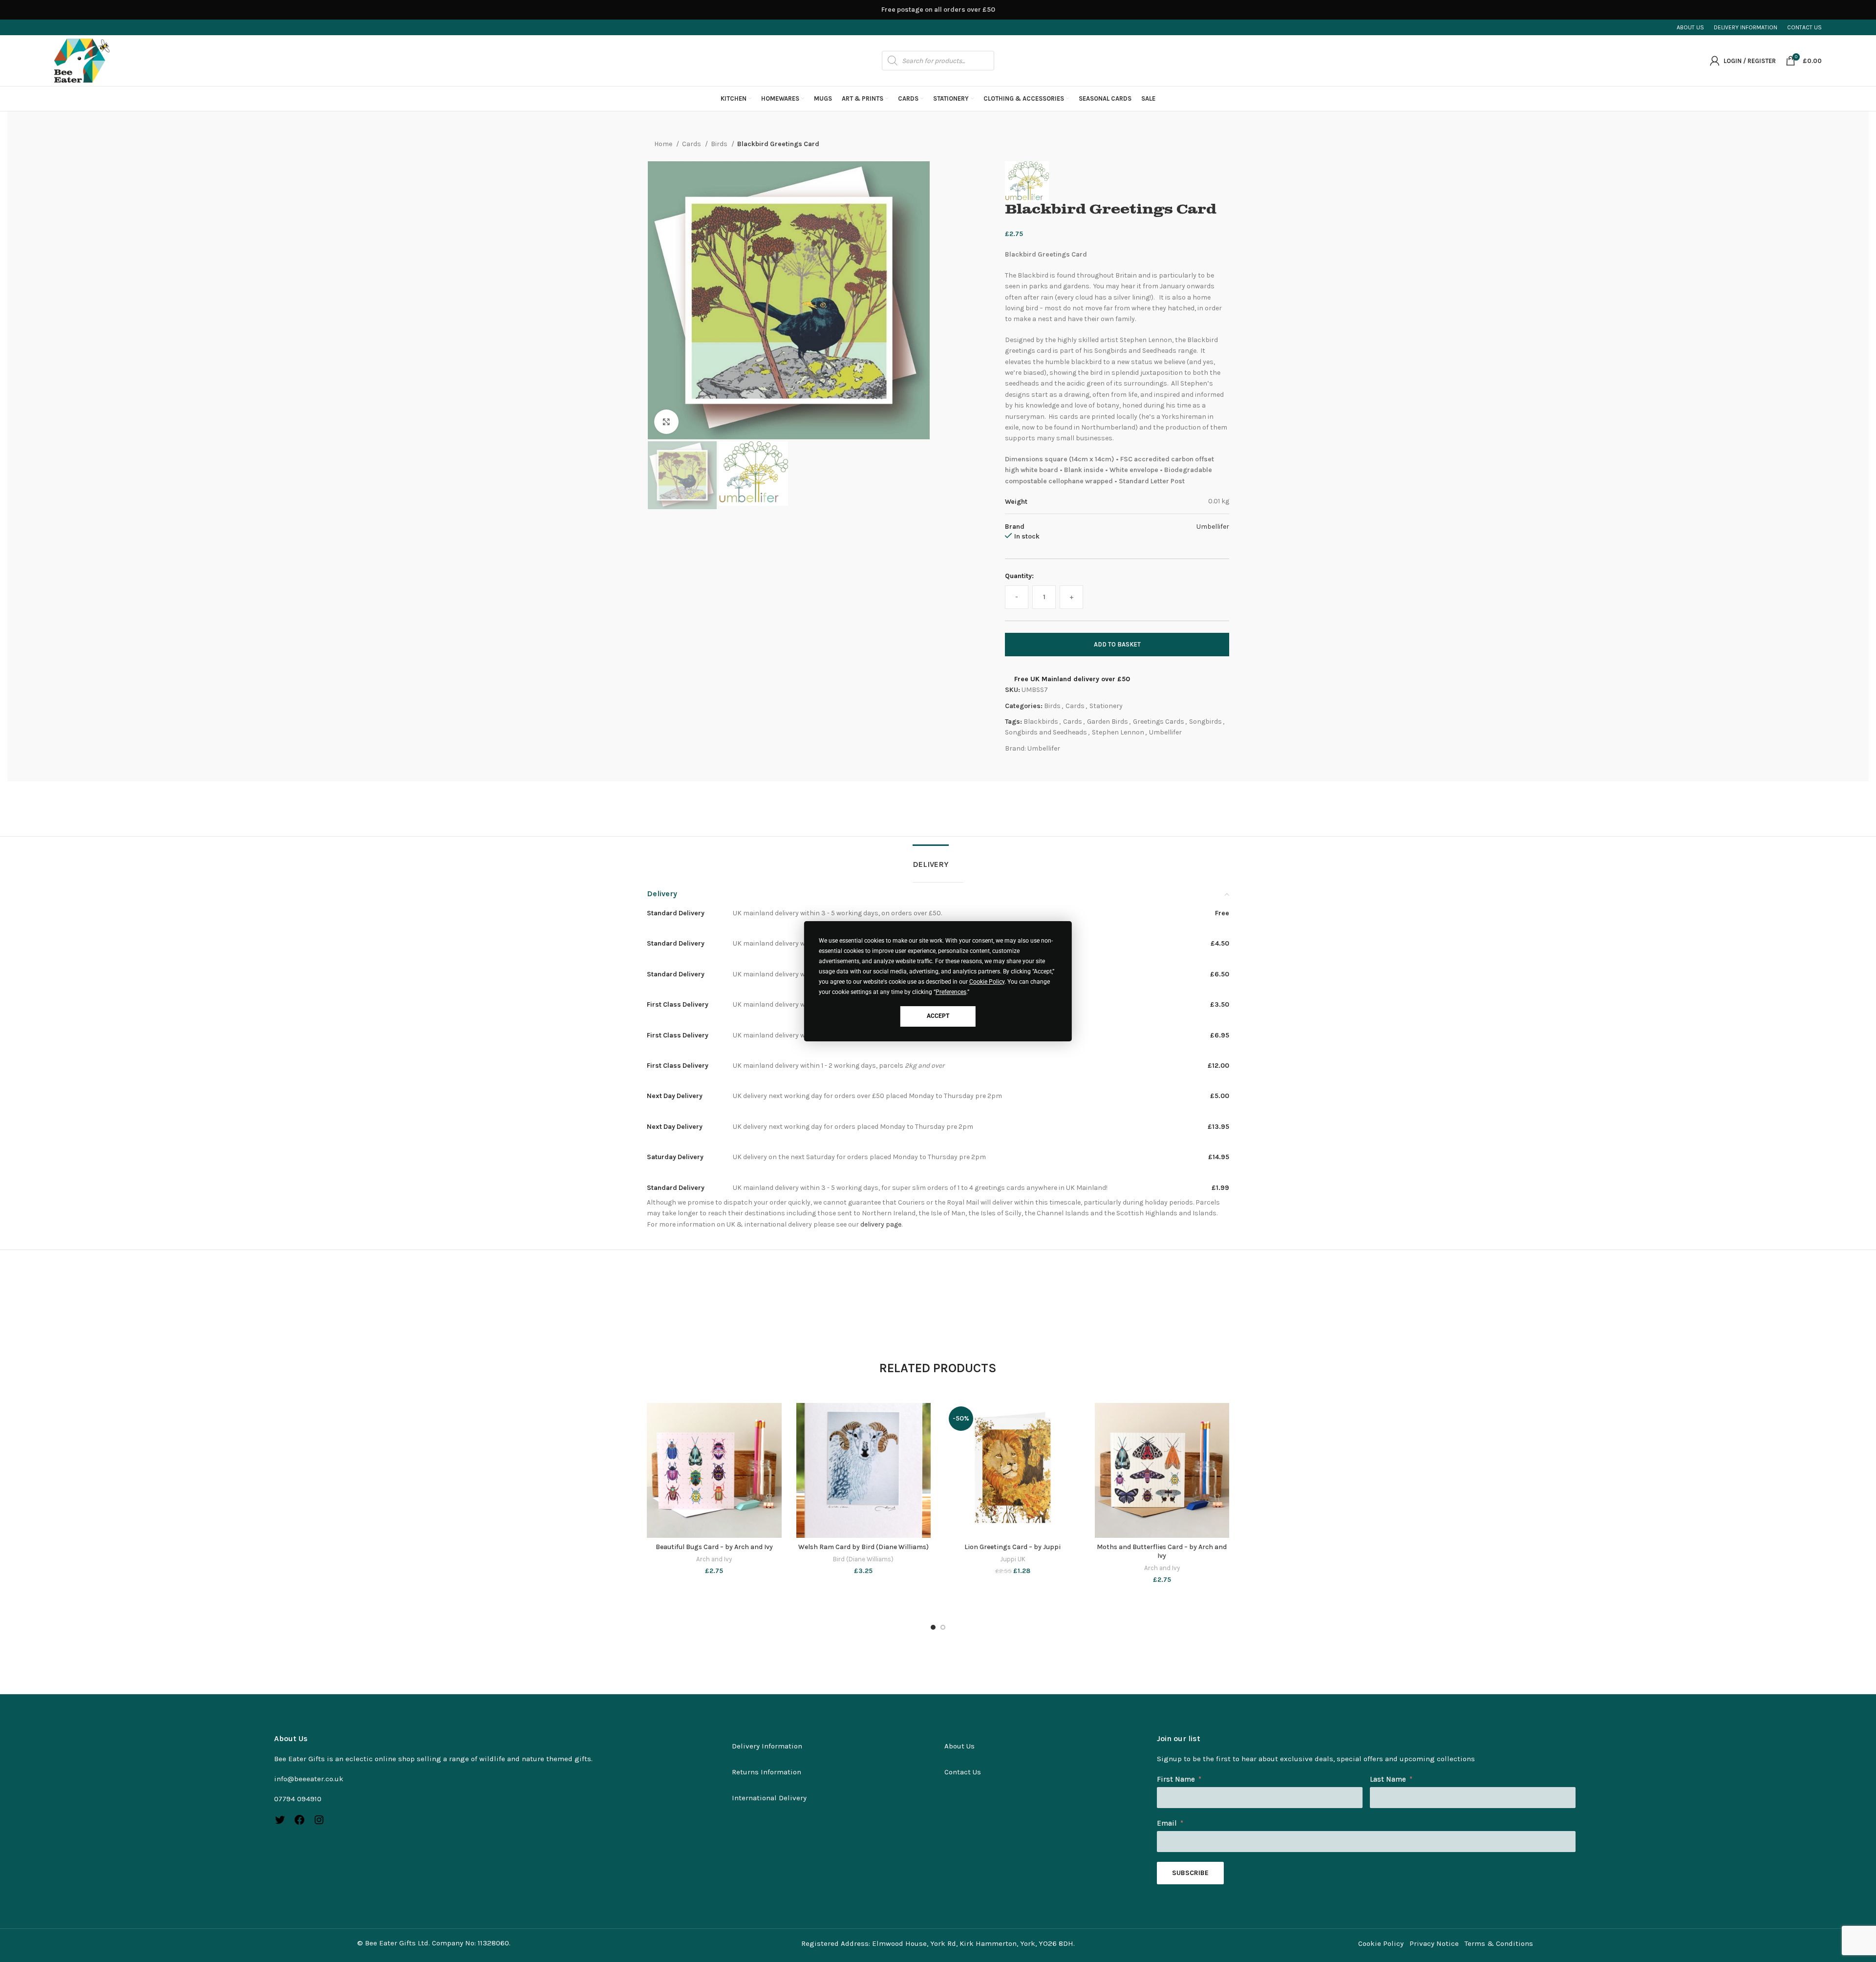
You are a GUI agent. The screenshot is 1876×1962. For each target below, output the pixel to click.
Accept (938, 1016)
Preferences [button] (951, 992)
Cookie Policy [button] (987, 982)
